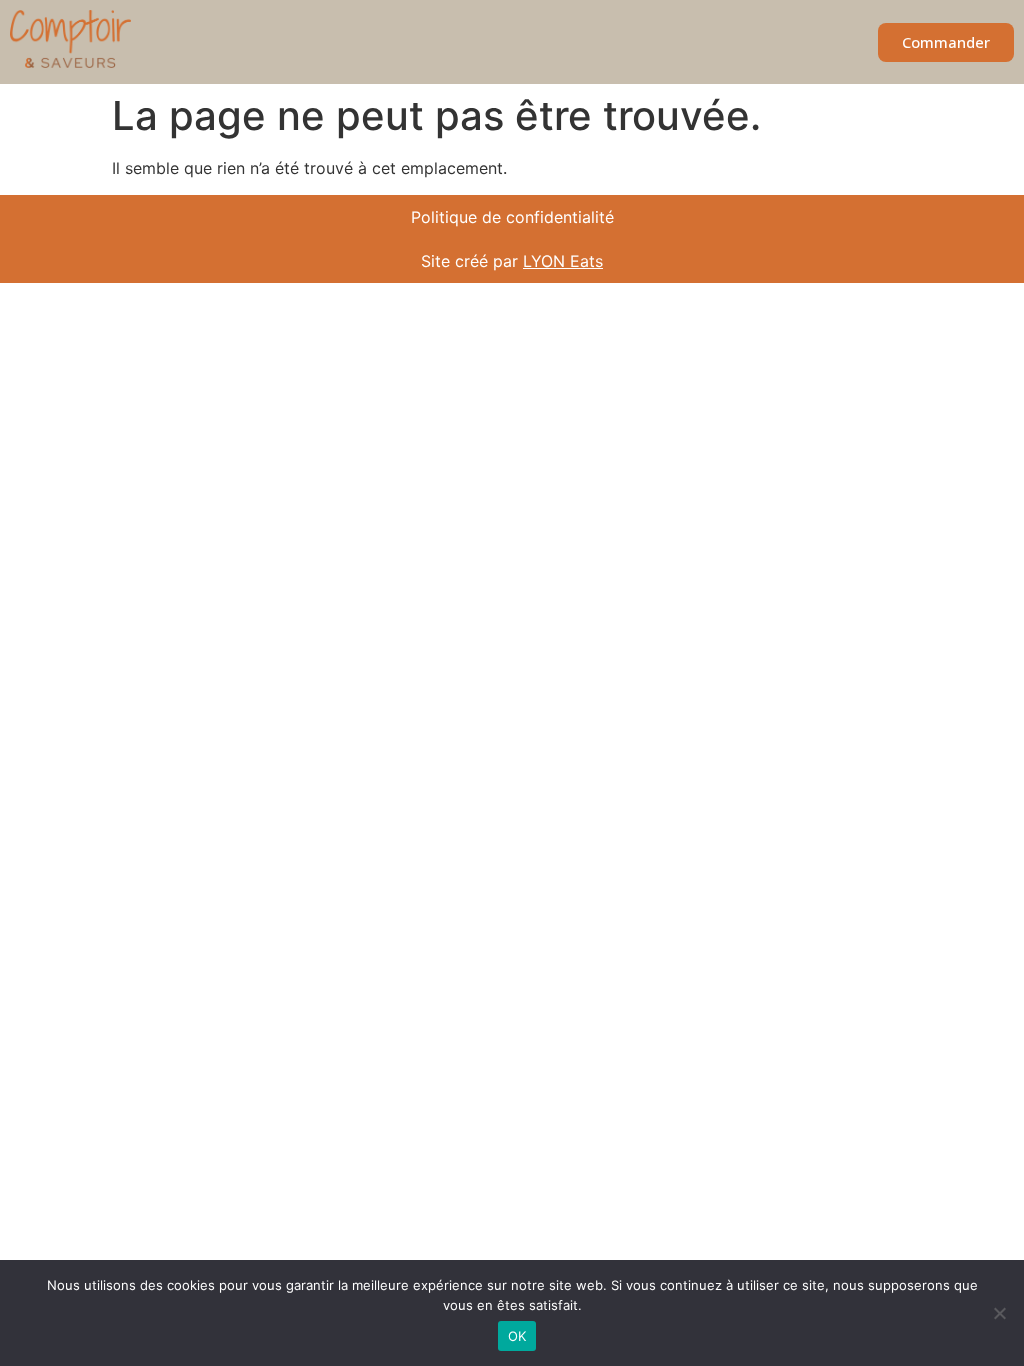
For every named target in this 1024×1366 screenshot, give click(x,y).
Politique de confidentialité (512, 217)
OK (517, 1336)
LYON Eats (563, 261)
